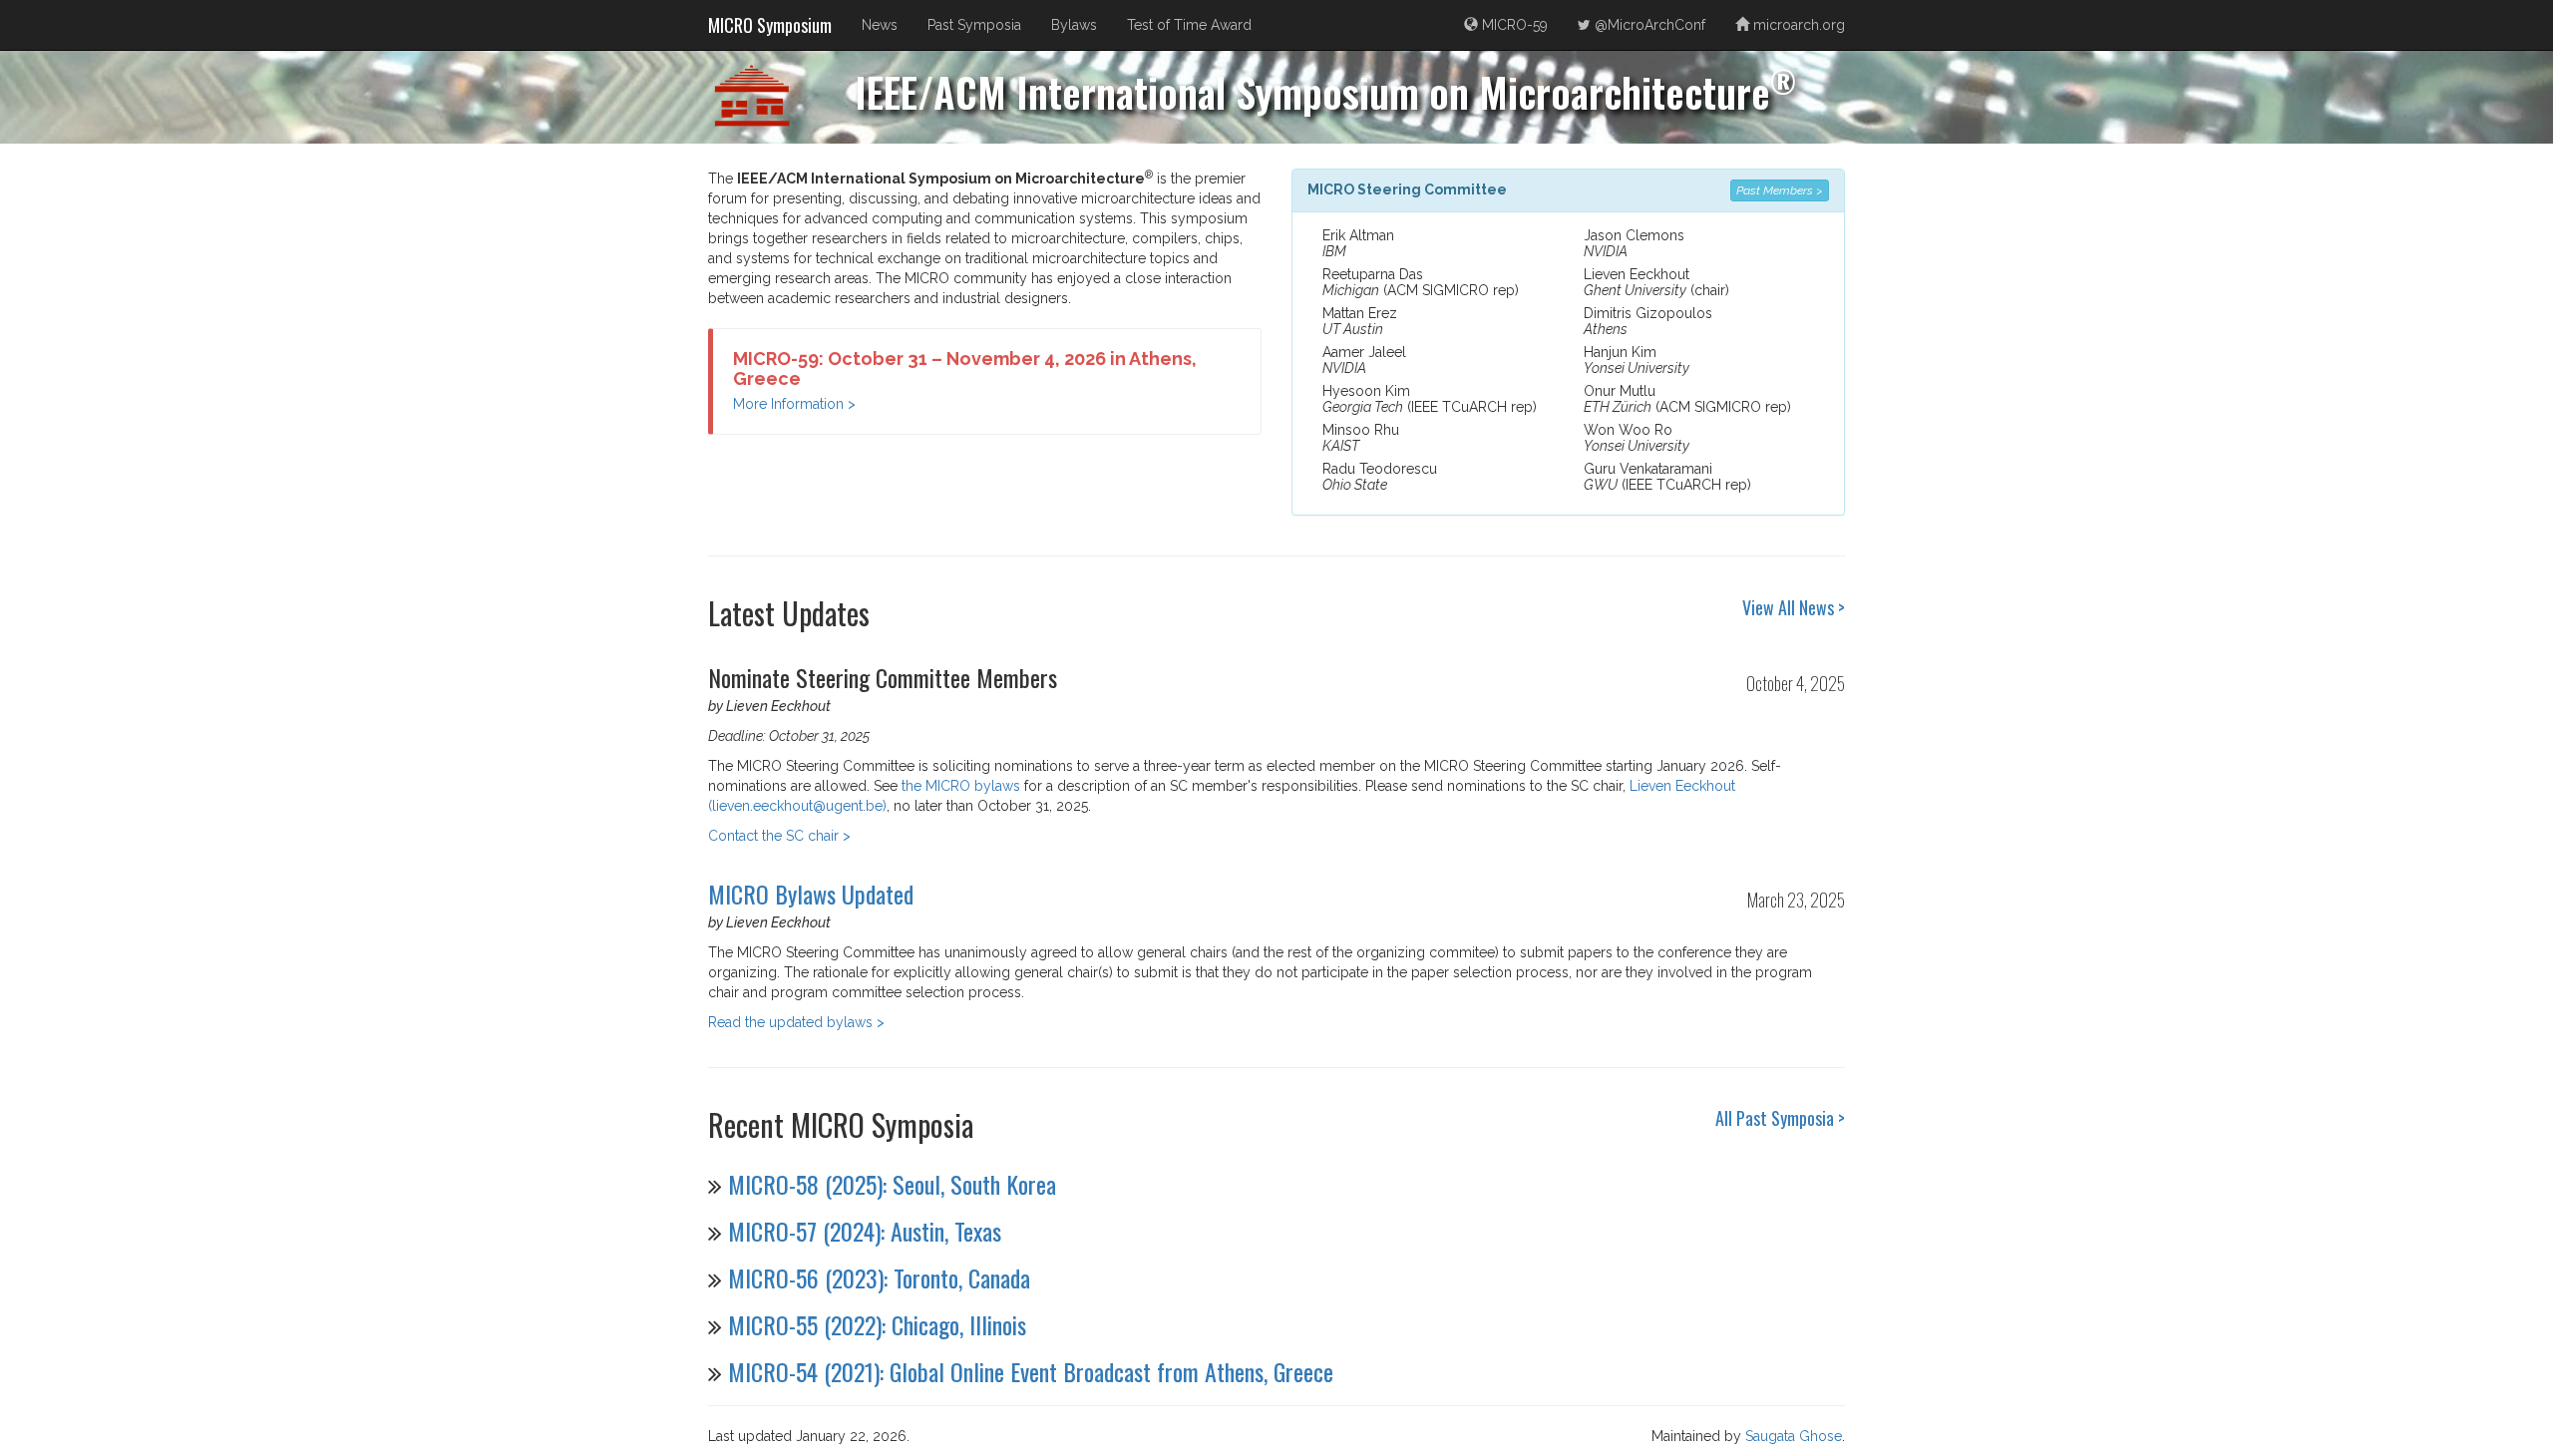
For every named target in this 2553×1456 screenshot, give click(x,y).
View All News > (1794, 607)
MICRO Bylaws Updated (811, 894)
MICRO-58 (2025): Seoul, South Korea (892, 1184)
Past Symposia (974, 25)
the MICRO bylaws (961, 786)
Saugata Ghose (1794, 1436)
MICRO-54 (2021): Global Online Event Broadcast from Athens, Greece (1031, 1371)
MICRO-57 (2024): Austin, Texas (865, 1231)
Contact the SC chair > (779, 836)
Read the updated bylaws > (796, 1022)
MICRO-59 (1513, 25)
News (880, 25)
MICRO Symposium (770, 25)
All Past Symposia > (1780, 1118)
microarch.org (1797, 25)
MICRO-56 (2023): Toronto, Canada (879, 1277)
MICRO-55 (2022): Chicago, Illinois (877, 1324)
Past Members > (1780, 190)
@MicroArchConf (1648, 25)
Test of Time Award (1189, 25)
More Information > (794, 404)
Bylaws (1074, 25)
